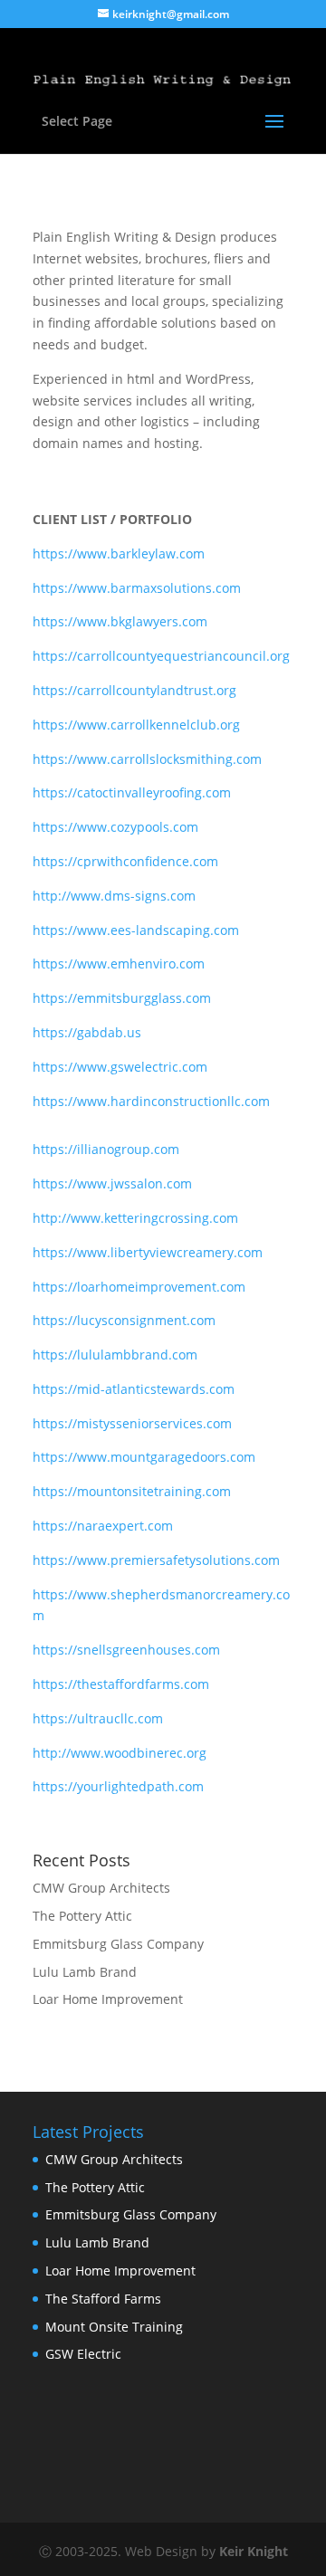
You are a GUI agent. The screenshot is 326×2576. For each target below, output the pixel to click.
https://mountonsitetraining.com (132, 1491)
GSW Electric (83, 2354)
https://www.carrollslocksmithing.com (147, 759)
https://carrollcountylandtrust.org (134, 690)
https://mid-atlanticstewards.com (134, 1389)
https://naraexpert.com (103, 1526)
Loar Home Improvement (108, 1999)
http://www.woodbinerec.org (120, 1753)
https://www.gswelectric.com (120, 1067)
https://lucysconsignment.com (124, 1320)
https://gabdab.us (87, 1032)
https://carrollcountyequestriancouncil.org (161, 656)
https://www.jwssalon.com (112, 1183)
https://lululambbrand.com (115, 1355)
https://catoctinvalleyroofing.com (132, 792)
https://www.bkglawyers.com (120, 621)
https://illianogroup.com (106, 1149)
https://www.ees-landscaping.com (136, 930)
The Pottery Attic (82, 1916)
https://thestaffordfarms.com (121, 1684)
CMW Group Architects (101, 1888)
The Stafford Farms (103, 2299)
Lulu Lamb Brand (85, 1972)
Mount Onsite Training (114, 2327)
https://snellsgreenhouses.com (126, 1650)
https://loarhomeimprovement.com (139, 1287)
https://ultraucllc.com (98, 1718)
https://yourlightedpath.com (118, 1786)
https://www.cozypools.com (115, 827)
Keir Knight (254, 2551)
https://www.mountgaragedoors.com (144, 1457)
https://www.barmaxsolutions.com (137, 588)
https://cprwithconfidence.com (125, 861)
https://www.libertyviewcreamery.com (148, 1252)
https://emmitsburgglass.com (122, 998)
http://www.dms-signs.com (114, 896)
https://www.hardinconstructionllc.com (151, 1101)
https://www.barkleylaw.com (119, 553)
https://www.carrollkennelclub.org (136, 725)
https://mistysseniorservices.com (132, 1423)
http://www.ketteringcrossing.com (135, 1218)
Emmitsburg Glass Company (118, 1944)
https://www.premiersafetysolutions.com (156, 1560)
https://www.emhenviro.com (119, 964)
